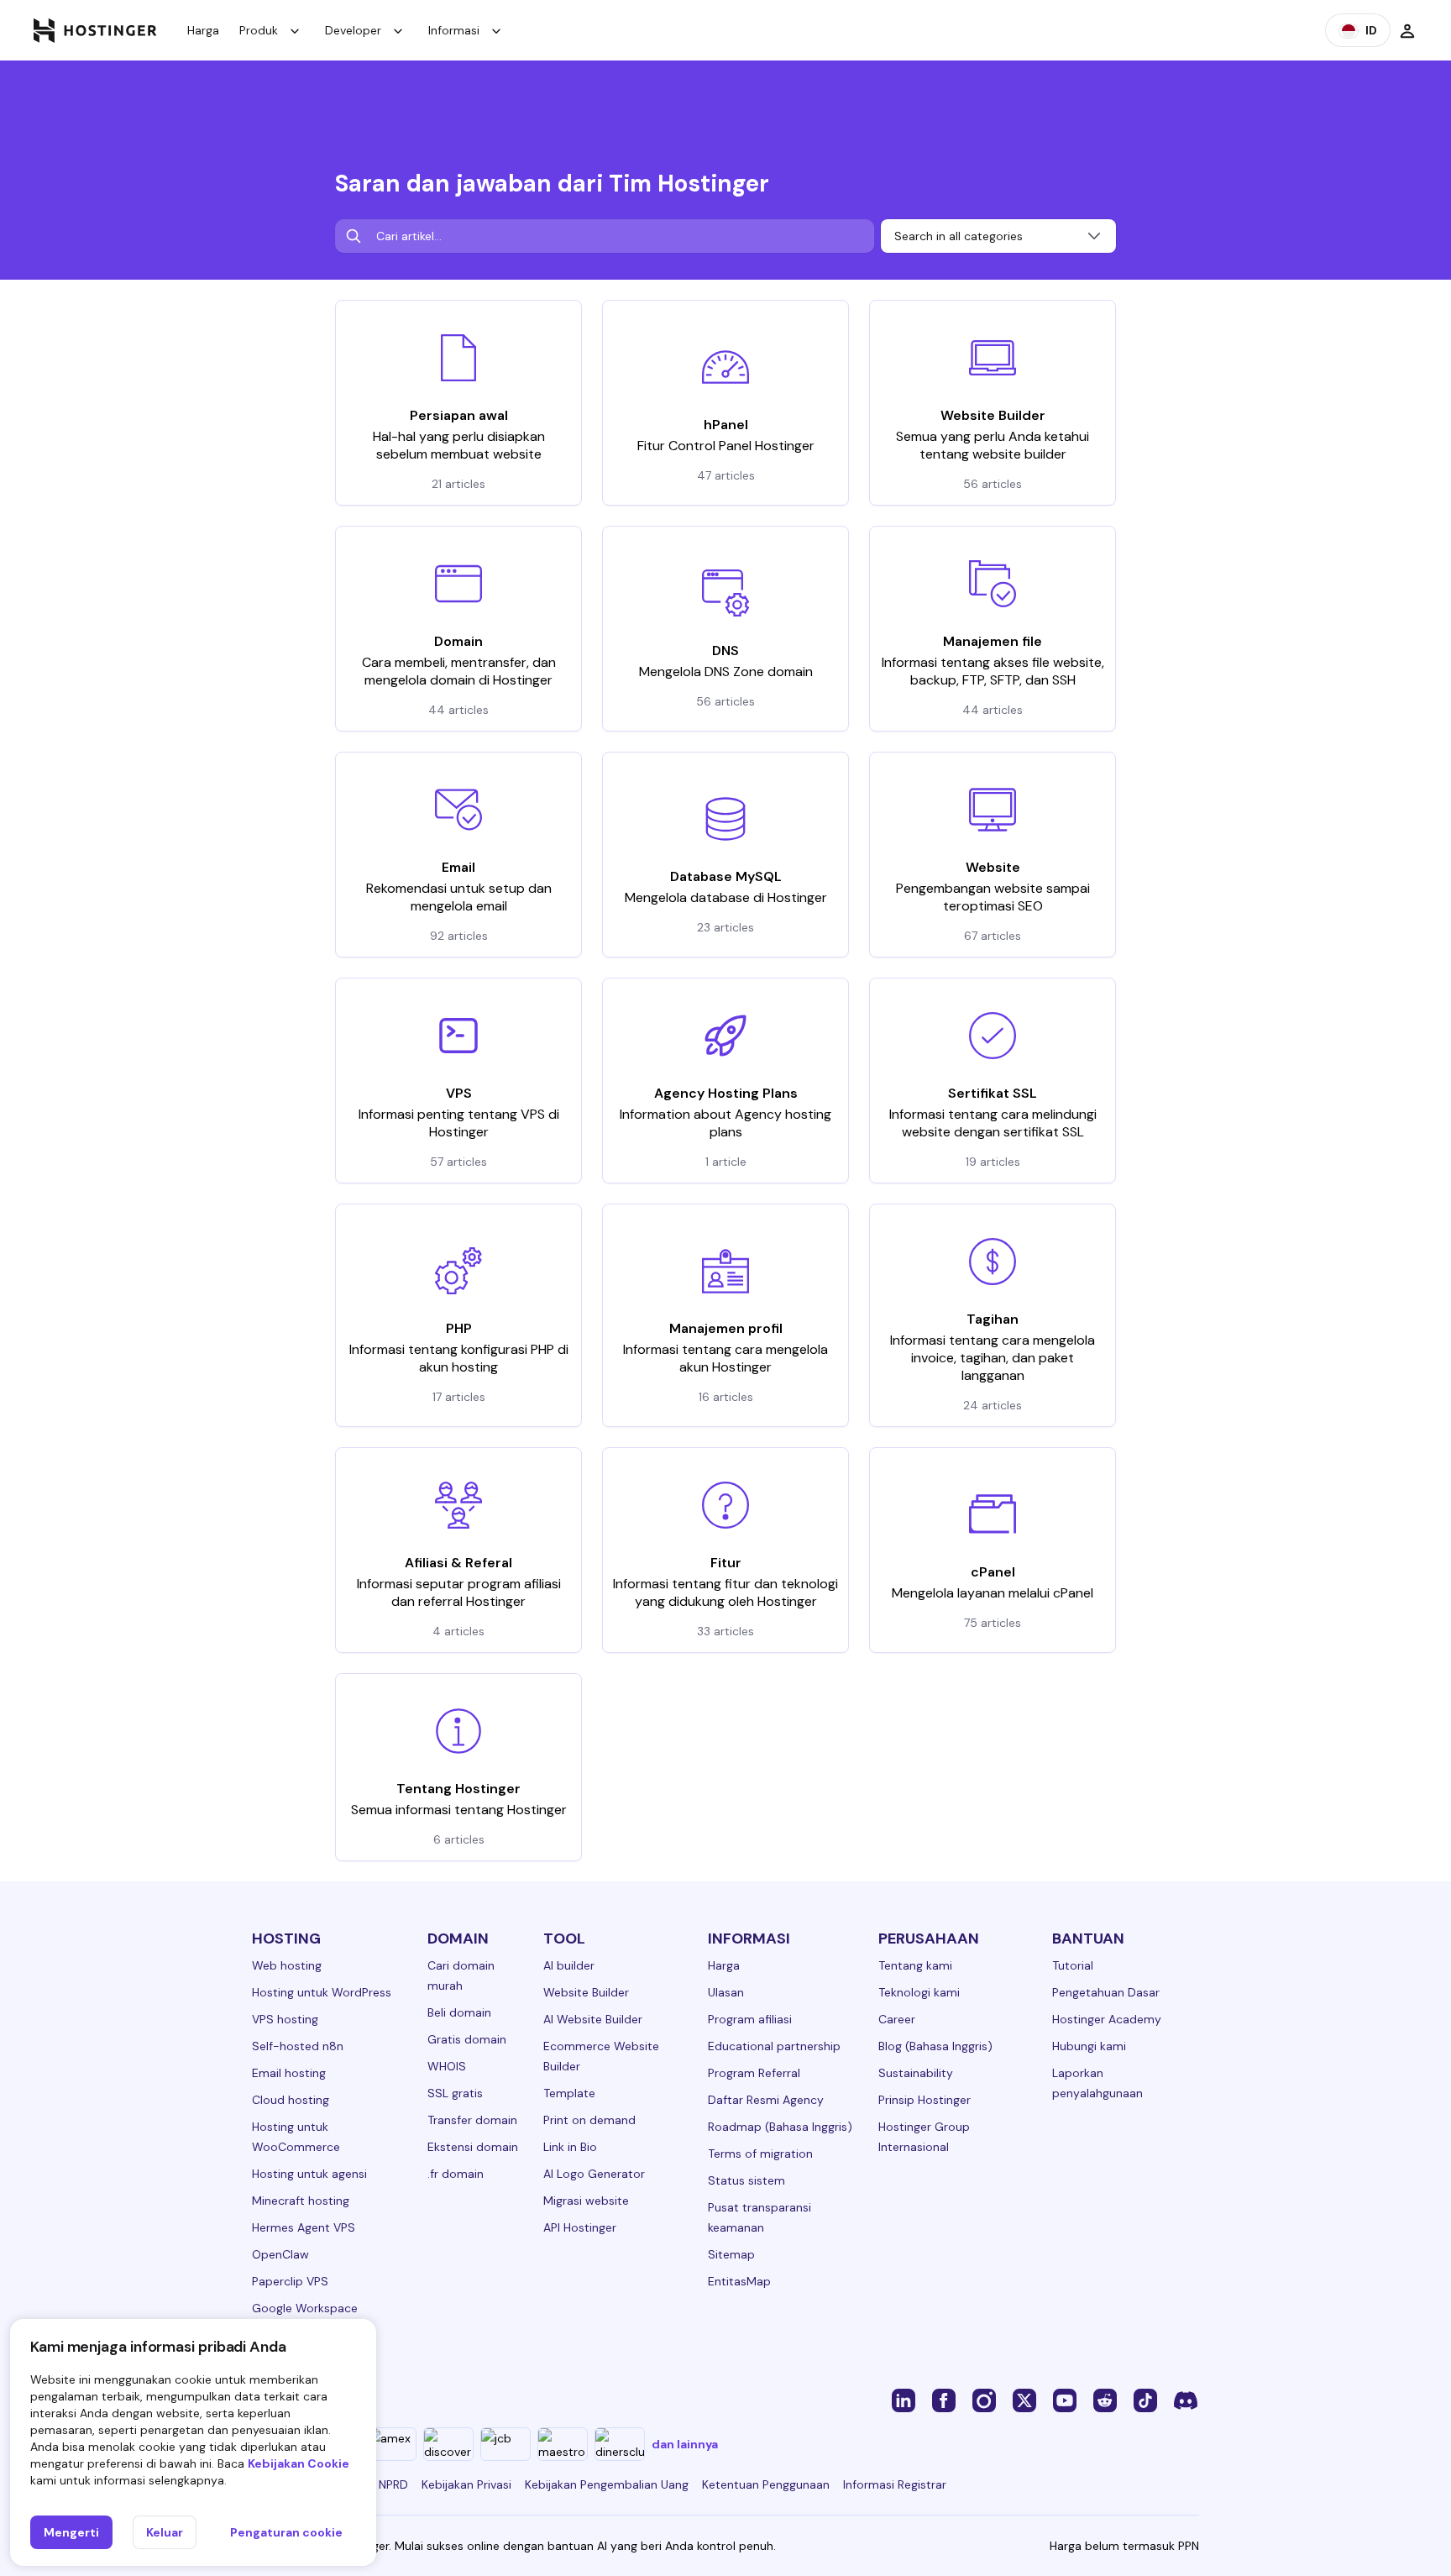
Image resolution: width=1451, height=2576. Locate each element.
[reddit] (1105, 2400)
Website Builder (586, 1992)
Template (569, 2093)
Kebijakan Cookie (299, 2463)
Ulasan (726, 1992)
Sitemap (731, 2254)
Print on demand (589, 2120)
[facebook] (944, 2400)
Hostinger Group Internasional (924, 2137)
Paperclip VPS (290, 2281)
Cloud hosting (291, 2100)
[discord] (1186, 2400)
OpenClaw (280, 2254)
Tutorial (1073, 1965)
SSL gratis (455, 2093)
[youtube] (1065, 2400)
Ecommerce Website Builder (601, 2056)
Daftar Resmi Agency (766, 2100)
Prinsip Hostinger (925, 2100)
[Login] (1407, 30)
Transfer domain (472, 2120)
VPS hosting (285, 2019)
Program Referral (754, 2073)
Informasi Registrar (895, 2484)
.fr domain (456, 2174)
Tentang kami (915, 1965)
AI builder (569, 1965)
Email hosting (289, 2073)
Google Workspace (305, 2308)
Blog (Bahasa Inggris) (935, 2046)
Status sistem (746, 2180)
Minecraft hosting (301, 2201)
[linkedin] (904, 2400)
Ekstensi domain (473, 2147)
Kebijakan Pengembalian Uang (607, 2484)
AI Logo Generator (594, 2174)
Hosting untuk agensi (309, 2174)
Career (897, 2019)
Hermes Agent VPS (304, 2227)
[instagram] (984, 2400)
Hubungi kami (1089, 2046)
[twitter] (1024, 2400)
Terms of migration (760, 2154)
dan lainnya (685, 2444)
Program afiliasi (750, 2019)
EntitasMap (739, 2281)
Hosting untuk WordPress (322, 1992)
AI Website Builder (593, 2019)
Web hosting (287, 1965)
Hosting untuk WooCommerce (296, 2137)
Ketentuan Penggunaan (766, 2484)
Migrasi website (586, 2201)
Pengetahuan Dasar (1106, 1992)
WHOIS (447, 2066)
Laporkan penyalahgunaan (1097, 2083)
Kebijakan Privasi (466, 2484)
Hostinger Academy (1107, 2019)
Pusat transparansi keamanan (760, 2217)
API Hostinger (580, 2227)
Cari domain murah (461, 1975)
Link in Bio (570, 2147)
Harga (203, 30)
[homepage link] (95, 30)
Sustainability (916, 2073)
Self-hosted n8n (298, 2046)
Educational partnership (774, 2046)
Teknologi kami (919, 1992)
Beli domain (459, 2012)
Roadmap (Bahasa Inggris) (780, 2127)
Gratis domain (467, 2039)
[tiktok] (1145, 2400)
